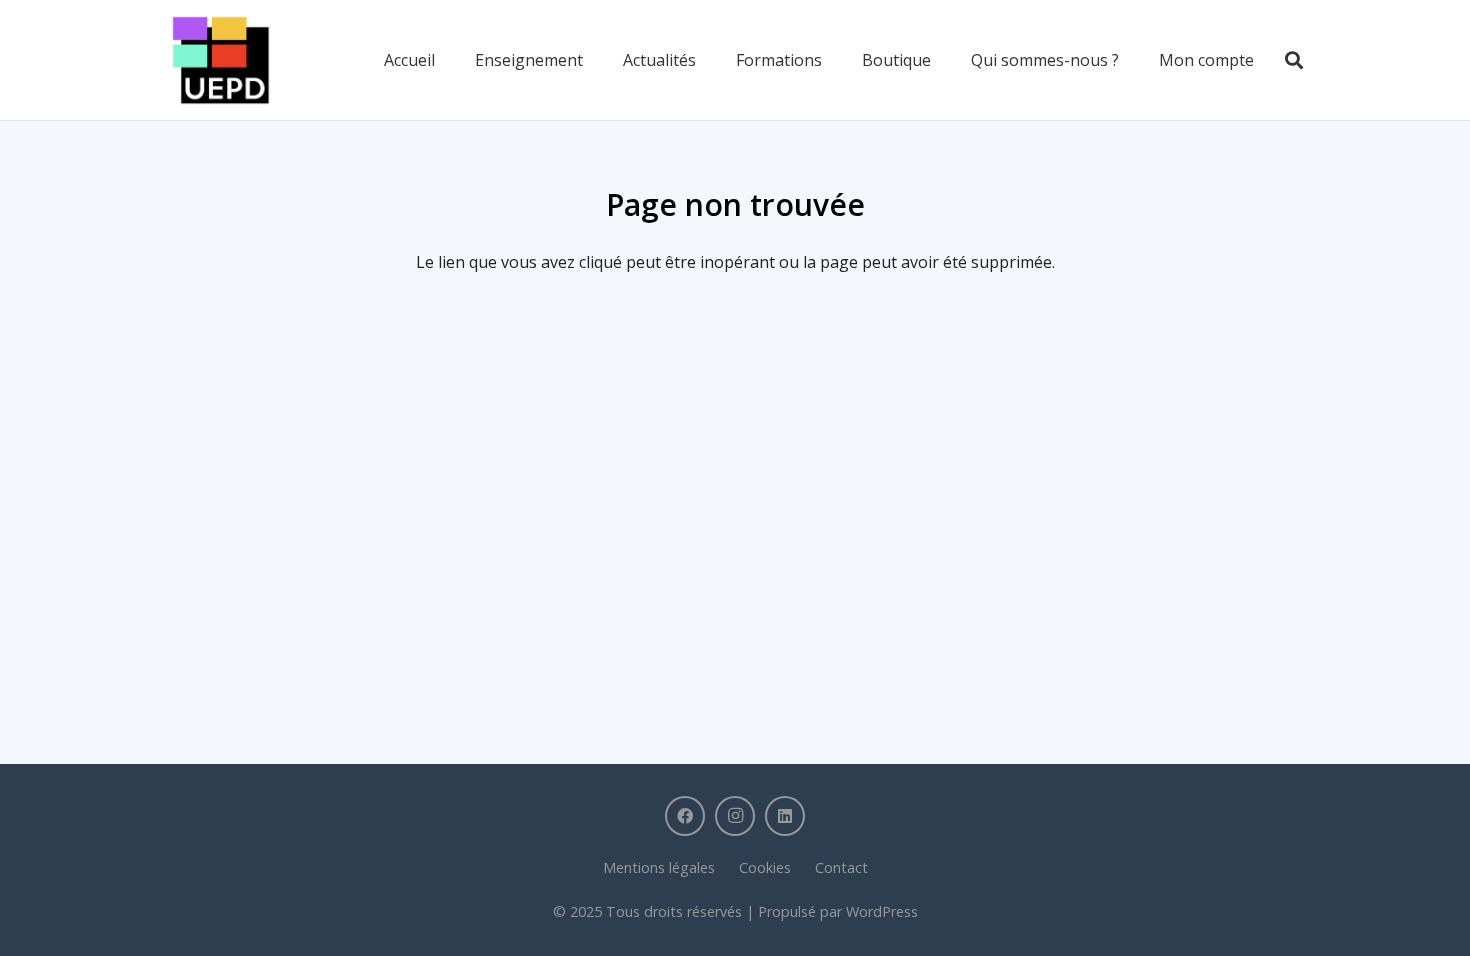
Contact (841, 867)
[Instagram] (735, 816)
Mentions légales (659, 867)
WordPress (882, 911)
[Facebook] (685, 816)
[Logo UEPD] (221, 60)
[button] (1294, 60)
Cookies (765, 867)
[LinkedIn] (785, 816)
